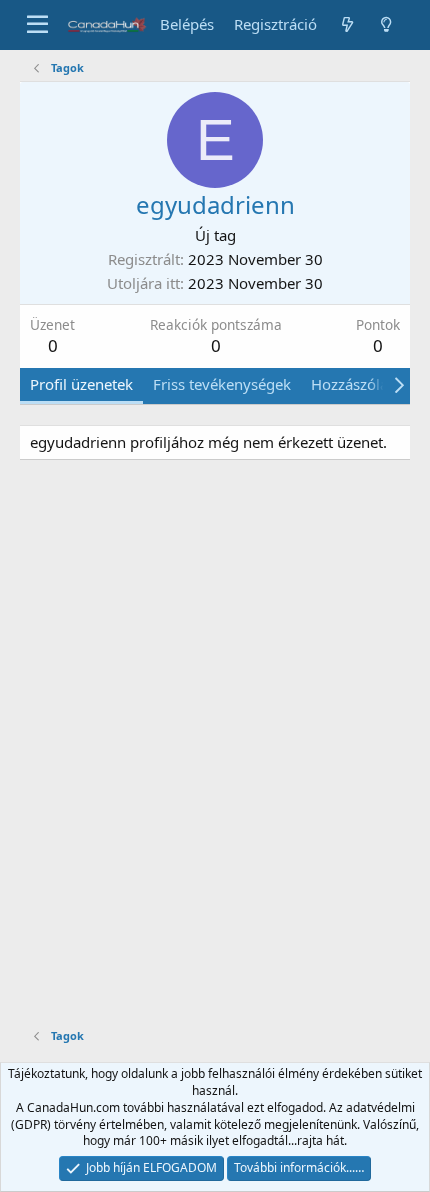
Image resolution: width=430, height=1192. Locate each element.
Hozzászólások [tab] (361, 384)
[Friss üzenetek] (346, 24)
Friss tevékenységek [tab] (222, 384)
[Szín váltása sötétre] (386, 24)
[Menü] (37, 25)
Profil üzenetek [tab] (81, 384)
